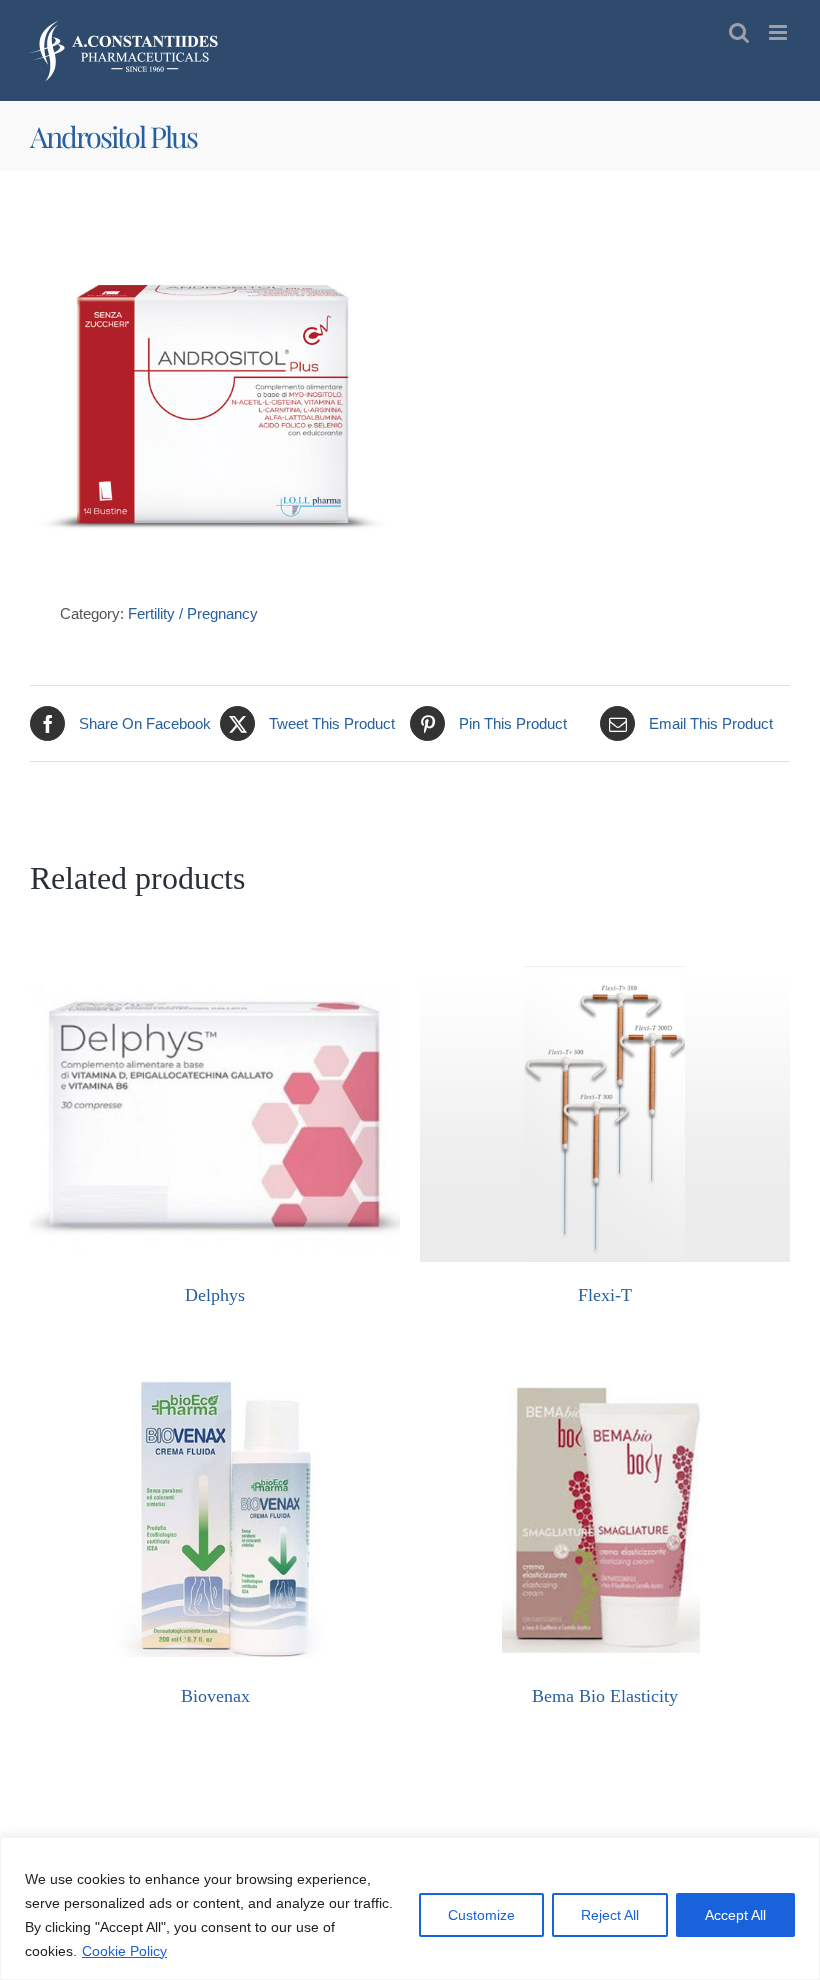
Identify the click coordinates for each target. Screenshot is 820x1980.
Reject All (610, 1915)
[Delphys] (215, 976)
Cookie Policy (124, 1951)
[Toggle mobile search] (739, 32)
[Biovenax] (215, 1377)
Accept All (735, 1915)
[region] (410, 1908)
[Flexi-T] (605, 976)
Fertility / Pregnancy (193, 613)
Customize (481, 1915)
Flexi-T (605, 1295)
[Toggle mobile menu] (779, 32)
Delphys (215, 1295)
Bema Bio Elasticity (605, 1696)
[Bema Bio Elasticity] (605, 1377)
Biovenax (215, 1696)
